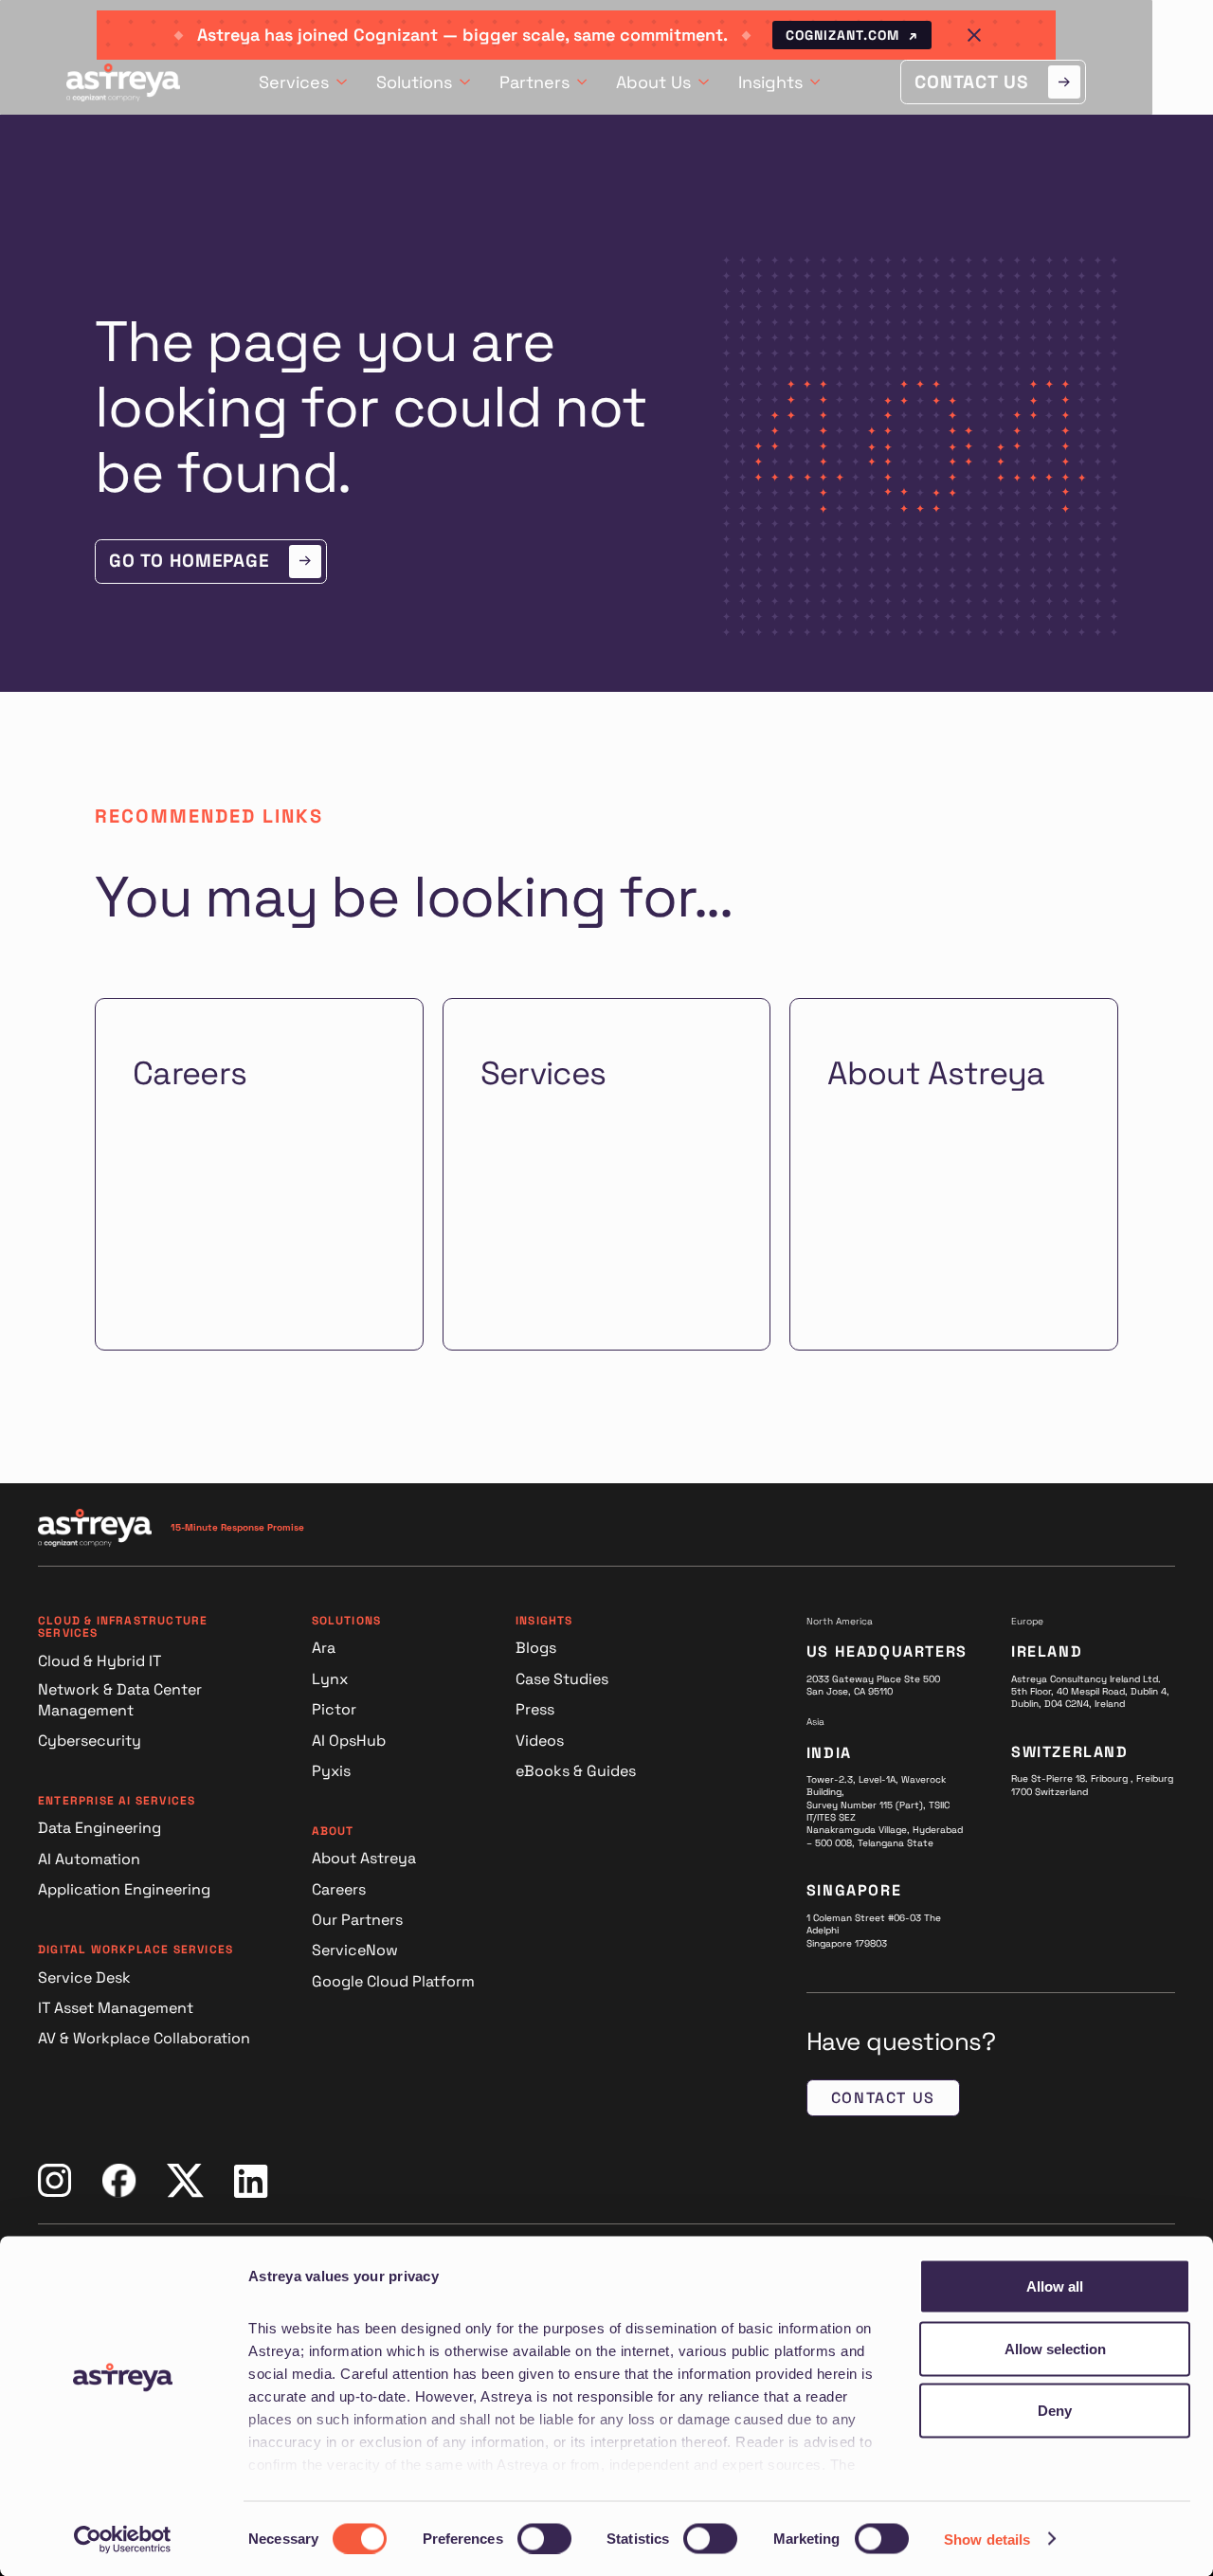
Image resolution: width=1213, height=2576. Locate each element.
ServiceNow (355, 1950)
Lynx (330, 1679)
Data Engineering (100, 1828)
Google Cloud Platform (393, 1981)
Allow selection (1055, 2348)
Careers (339, 1889)
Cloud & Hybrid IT (100, 1661)
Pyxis (331, 1771)
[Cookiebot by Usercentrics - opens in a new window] (123, 2539)
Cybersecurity (90, 1741)
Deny (1055, 2411)
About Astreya (364, 1858)
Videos (540, 1741)
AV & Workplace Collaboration (144, 2038)
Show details (987, 2539)
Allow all (1055, 2286)
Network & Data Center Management (120, 1700)
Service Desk (84, 1977)
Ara (324, 1648)
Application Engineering (124, 1889)
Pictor (334, 1709)
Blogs (536, 1648)
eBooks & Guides (576, 1771)
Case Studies (562, 1679)
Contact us (883, 2098)
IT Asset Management (116, 2008)
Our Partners (357, 1920)
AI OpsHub (349, 1741)
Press (535, 1709)
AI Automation (89, 1859)
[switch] (544, 2538)
